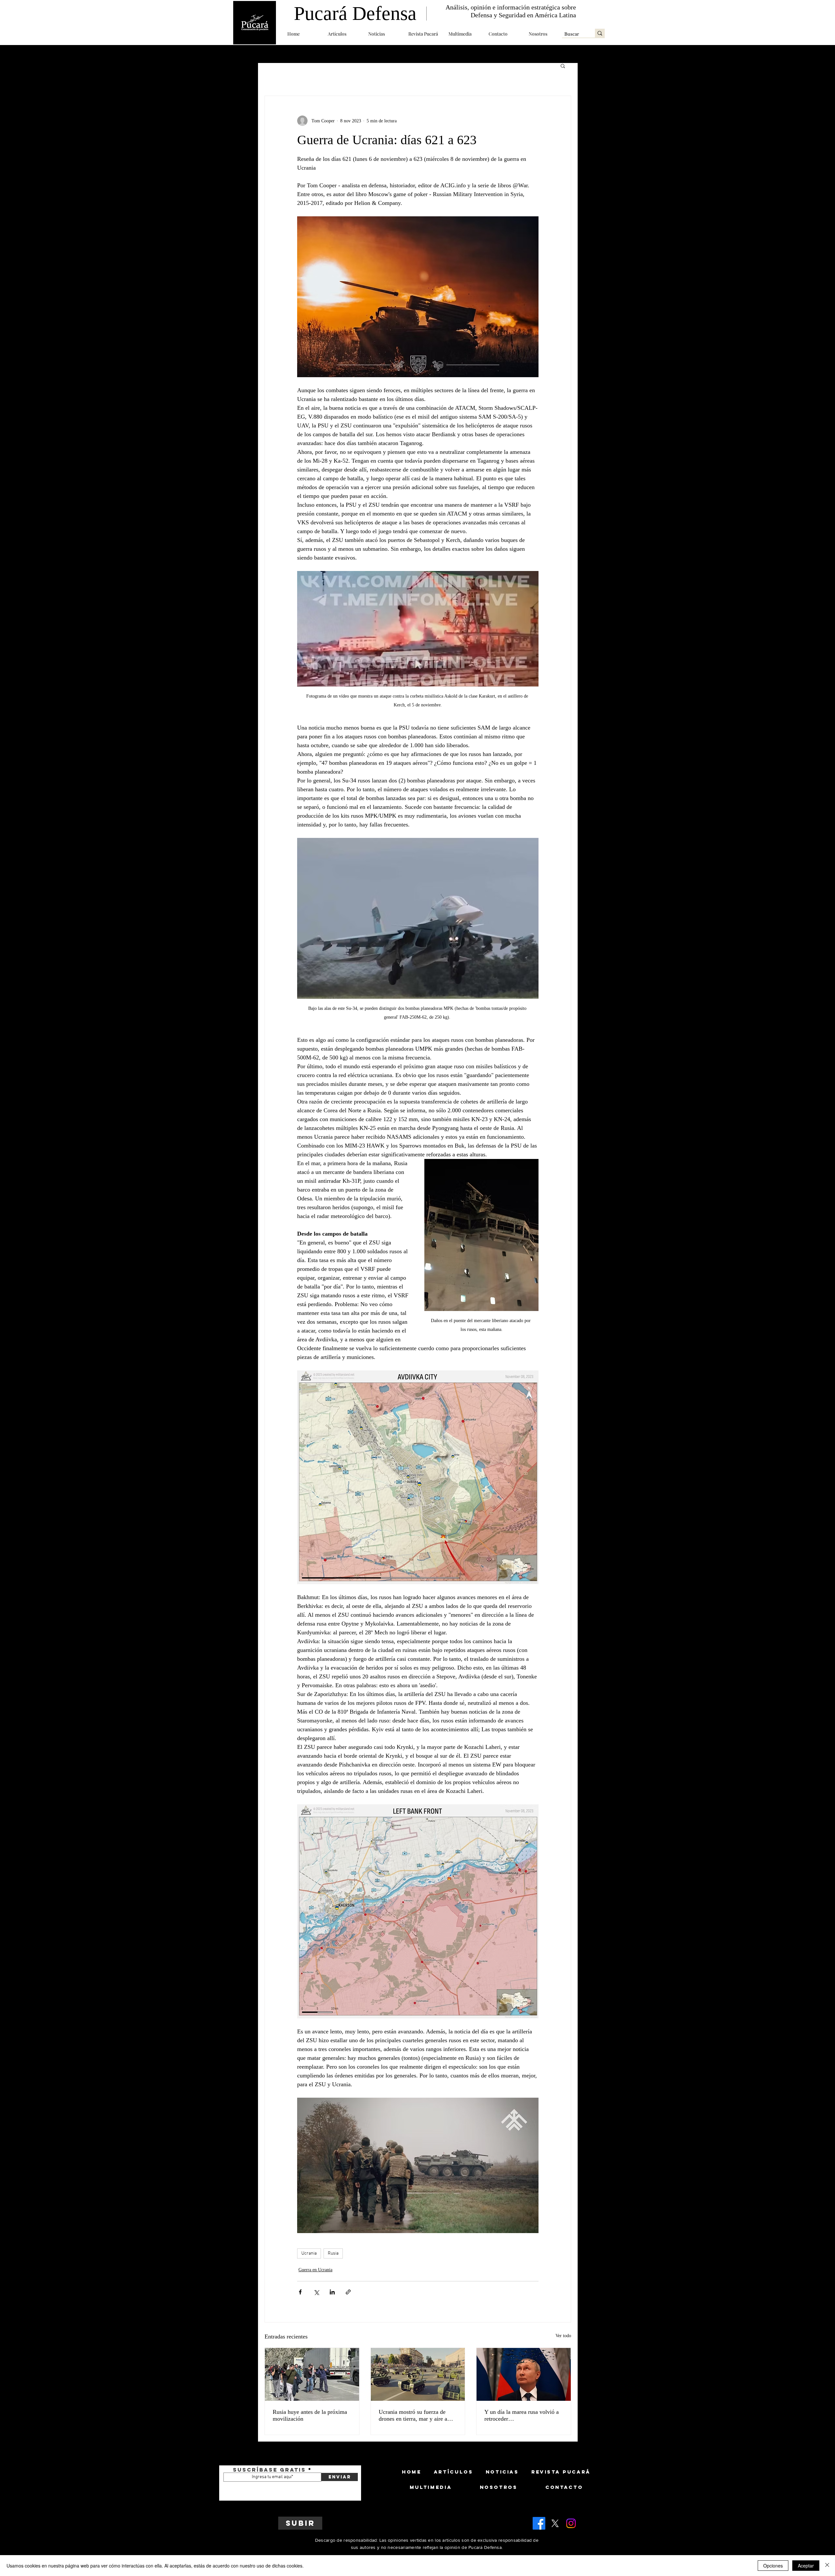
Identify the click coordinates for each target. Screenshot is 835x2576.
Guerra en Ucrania (315, 2270)
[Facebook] (539, 2523)
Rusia (333, 2253)
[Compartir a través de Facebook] (300, 2292)
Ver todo (563, 2336)
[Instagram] (571, 2523)
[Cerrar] (827, 2566)
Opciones (773, 2566)
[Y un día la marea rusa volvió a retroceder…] (524, 2374)
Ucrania (309, 2253)
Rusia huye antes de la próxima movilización (310, 2415)
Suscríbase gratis (269, 2470)
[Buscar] (600, 33)
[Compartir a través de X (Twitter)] (316, 2292)
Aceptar (806, 2566)
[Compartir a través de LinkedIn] (332, 2292)
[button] (343, 34)
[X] (555, 2523)
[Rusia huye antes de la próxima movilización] (312, 2374)
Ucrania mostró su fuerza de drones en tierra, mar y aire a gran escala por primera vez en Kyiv (415, 2415)
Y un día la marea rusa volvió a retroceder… (522, 2415)
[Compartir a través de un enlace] (348, 2292)
